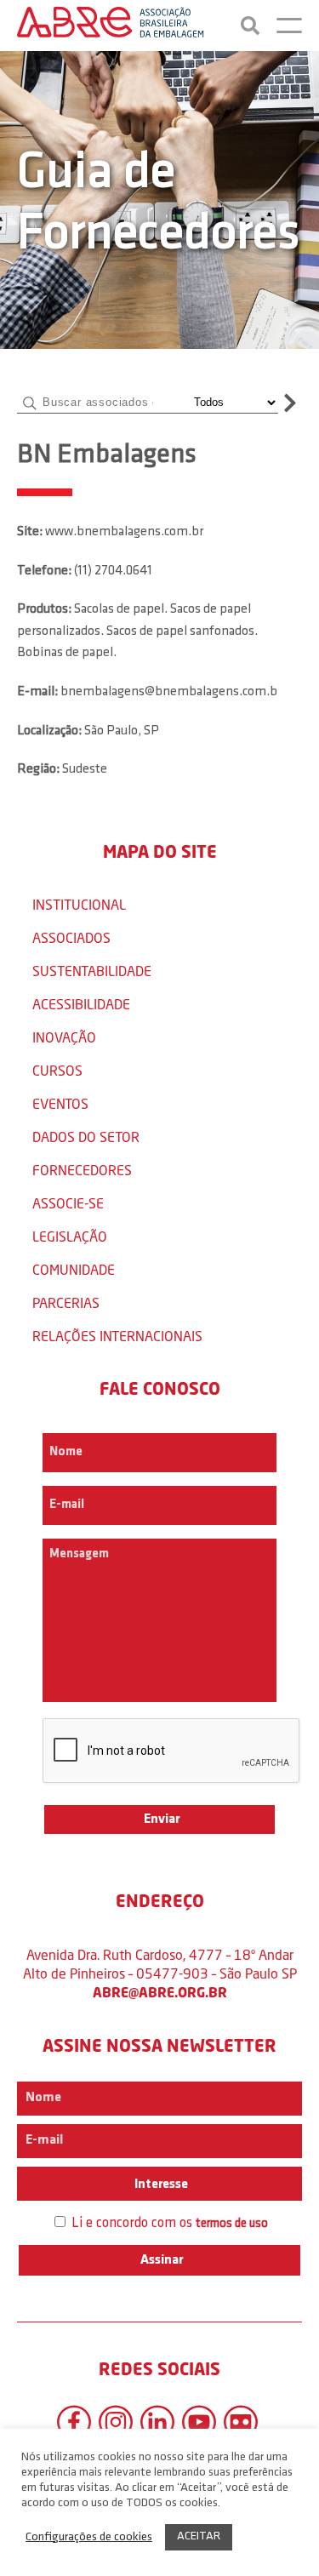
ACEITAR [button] (199, 2536)
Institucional (79, 904)
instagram (116, 2422)
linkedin (157, 2422)
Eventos (60, 1103)
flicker (241, 2422)
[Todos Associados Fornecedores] (233, 403)
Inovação (64, 1037)
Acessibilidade (81, 1004)
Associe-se (68, 1203)
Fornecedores (82, 1170)
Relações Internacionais (117, 1336)
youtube (199, 2422)
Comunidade (74, 1269)
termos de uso (232, 2224)
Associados (71, 937)
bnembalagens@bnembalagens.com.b (169, 692)
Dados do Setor (86, 1137)
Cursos (57, 1070)
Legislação (70, 1236)
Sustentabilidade (92, 971)
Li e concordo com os (168, 2223)
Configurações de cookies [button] (89, 2537)
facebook (74, 2422)
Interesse (160, 2185)
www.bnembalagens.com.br (124, 532)
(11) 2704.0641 (113, 571)
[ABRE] (111, 26)
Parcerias (66, 1302)
